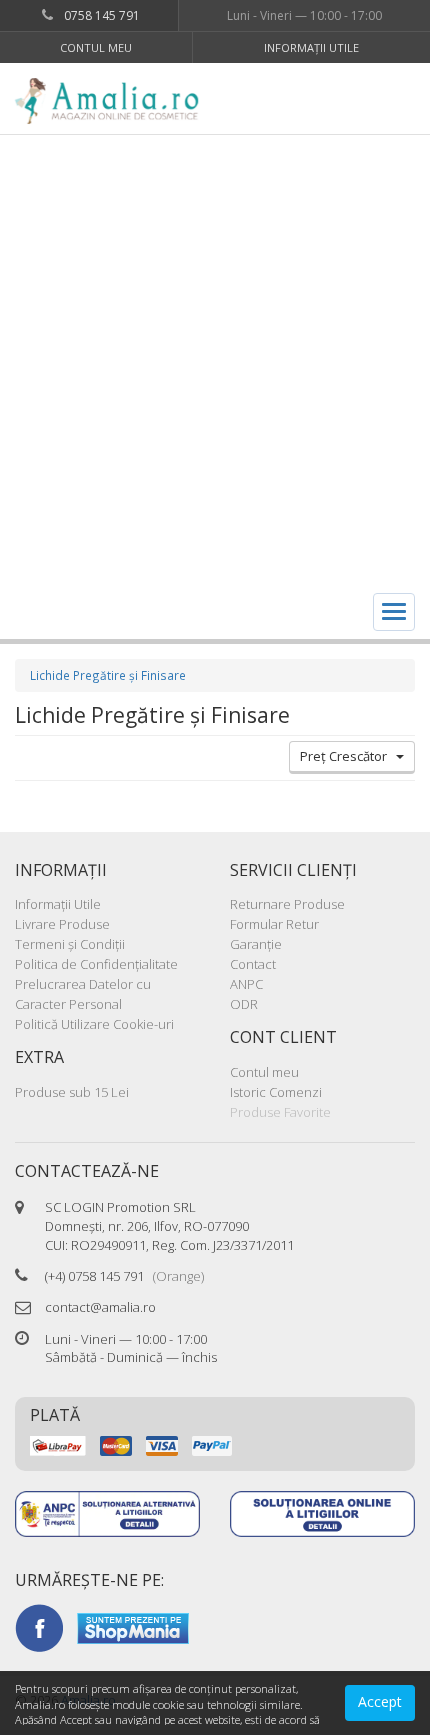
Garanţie (256, 944)
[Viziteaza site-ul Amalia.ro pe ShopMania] (133, 1627)
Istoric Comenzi (276, 1092)
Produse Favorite (280, 1112)
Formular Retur (274, 924)
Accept (380, 1701)
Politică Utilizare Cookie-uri (94, 1024)
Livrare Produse (62, 924)
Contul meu (96, 47)
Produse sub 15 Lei (72, 1092)
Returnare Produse (287, 904)
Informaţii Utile (311, 47)
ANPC (246, 984)
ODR (244, 1004)
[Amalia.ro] (115, 101)
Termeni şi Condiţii (70, 944)
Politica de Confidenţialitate (96, 964)
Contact (253, 964)
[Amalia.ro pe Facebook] (39, 1627)
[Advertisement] (215, 360)
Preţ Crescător (348, 756)
